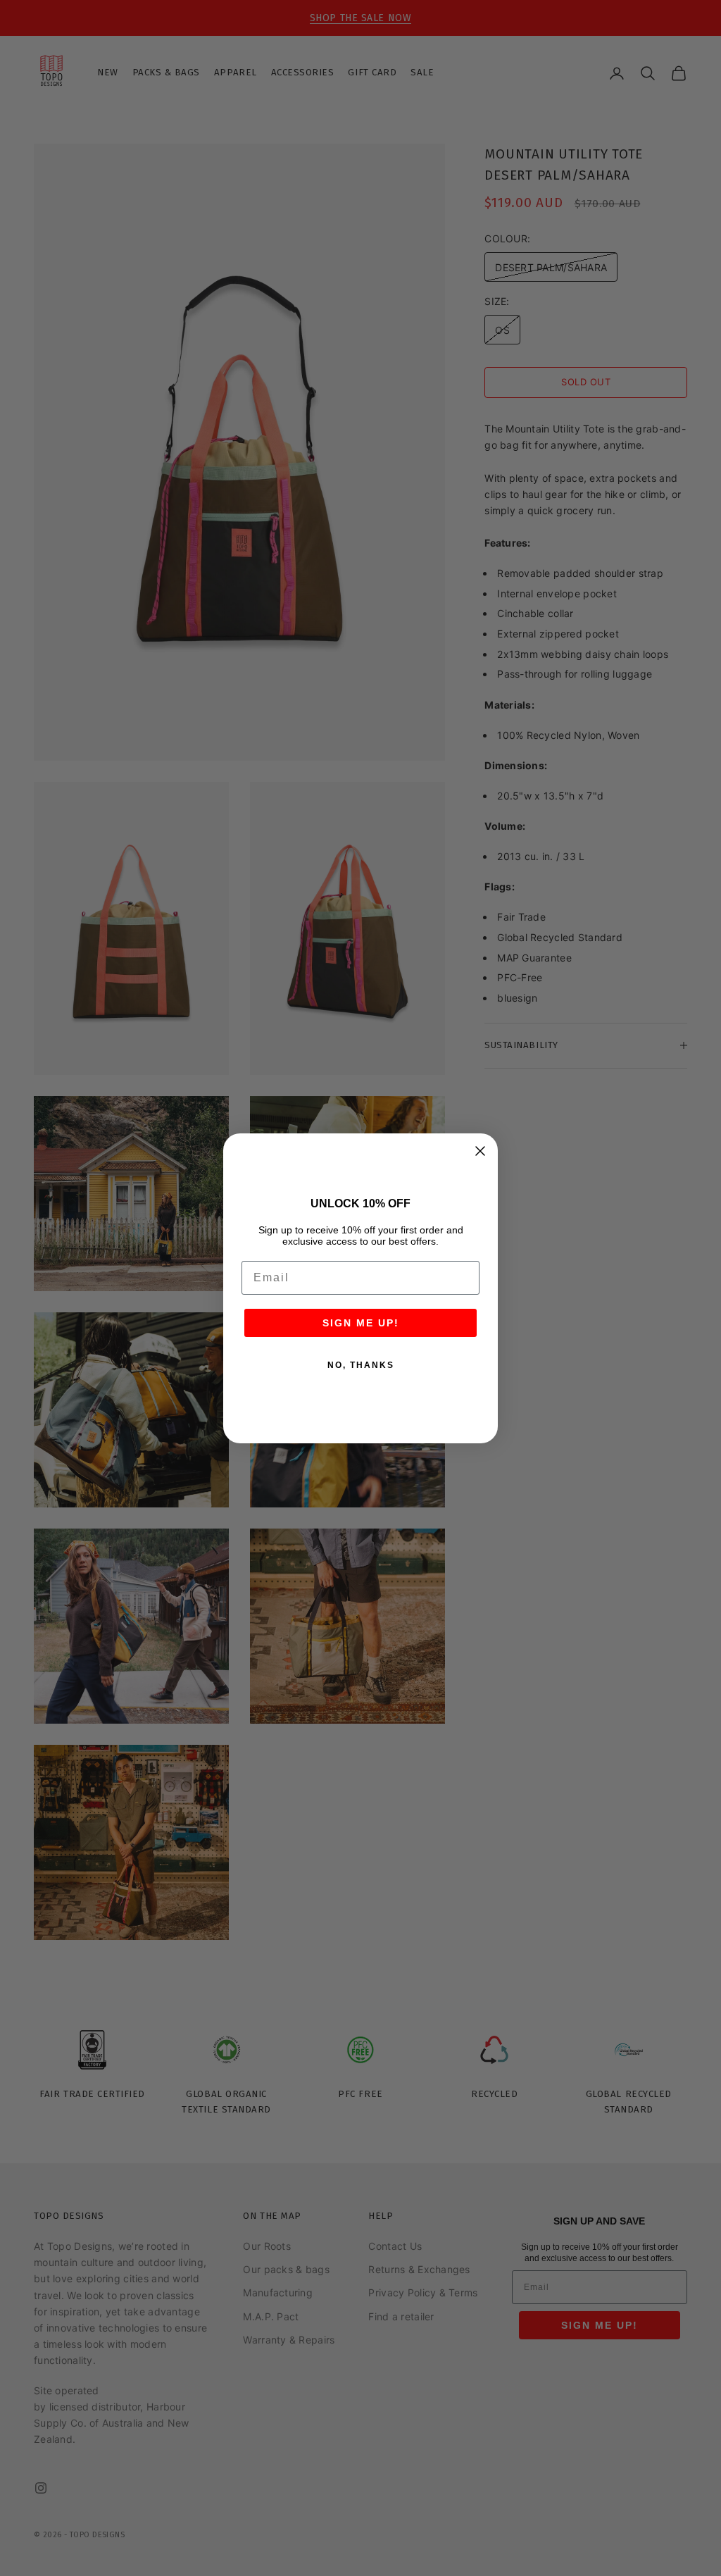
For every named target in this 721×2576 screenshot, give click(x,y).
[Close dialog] (480, 1151)
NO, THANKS (361, 1365)
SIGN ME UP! (361, 1323)
